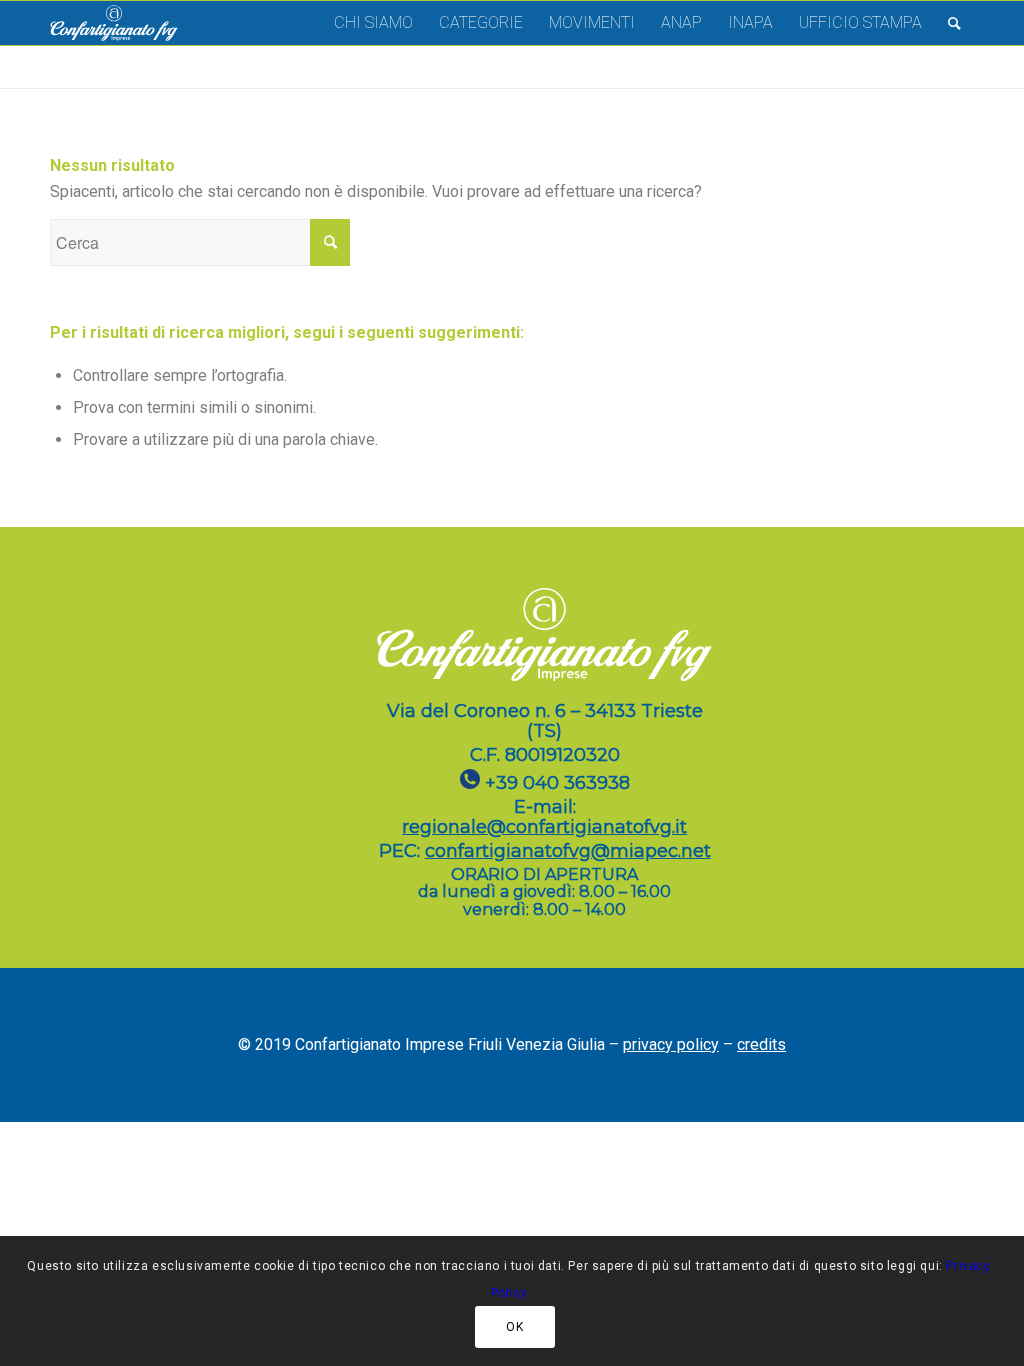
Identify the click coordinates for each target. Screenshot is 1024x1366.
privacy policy (671, 1044)
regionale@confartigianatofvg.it (544, 827)
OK (514, 1327)
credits (761, 1044)
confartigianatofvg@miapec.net (568, 851)
